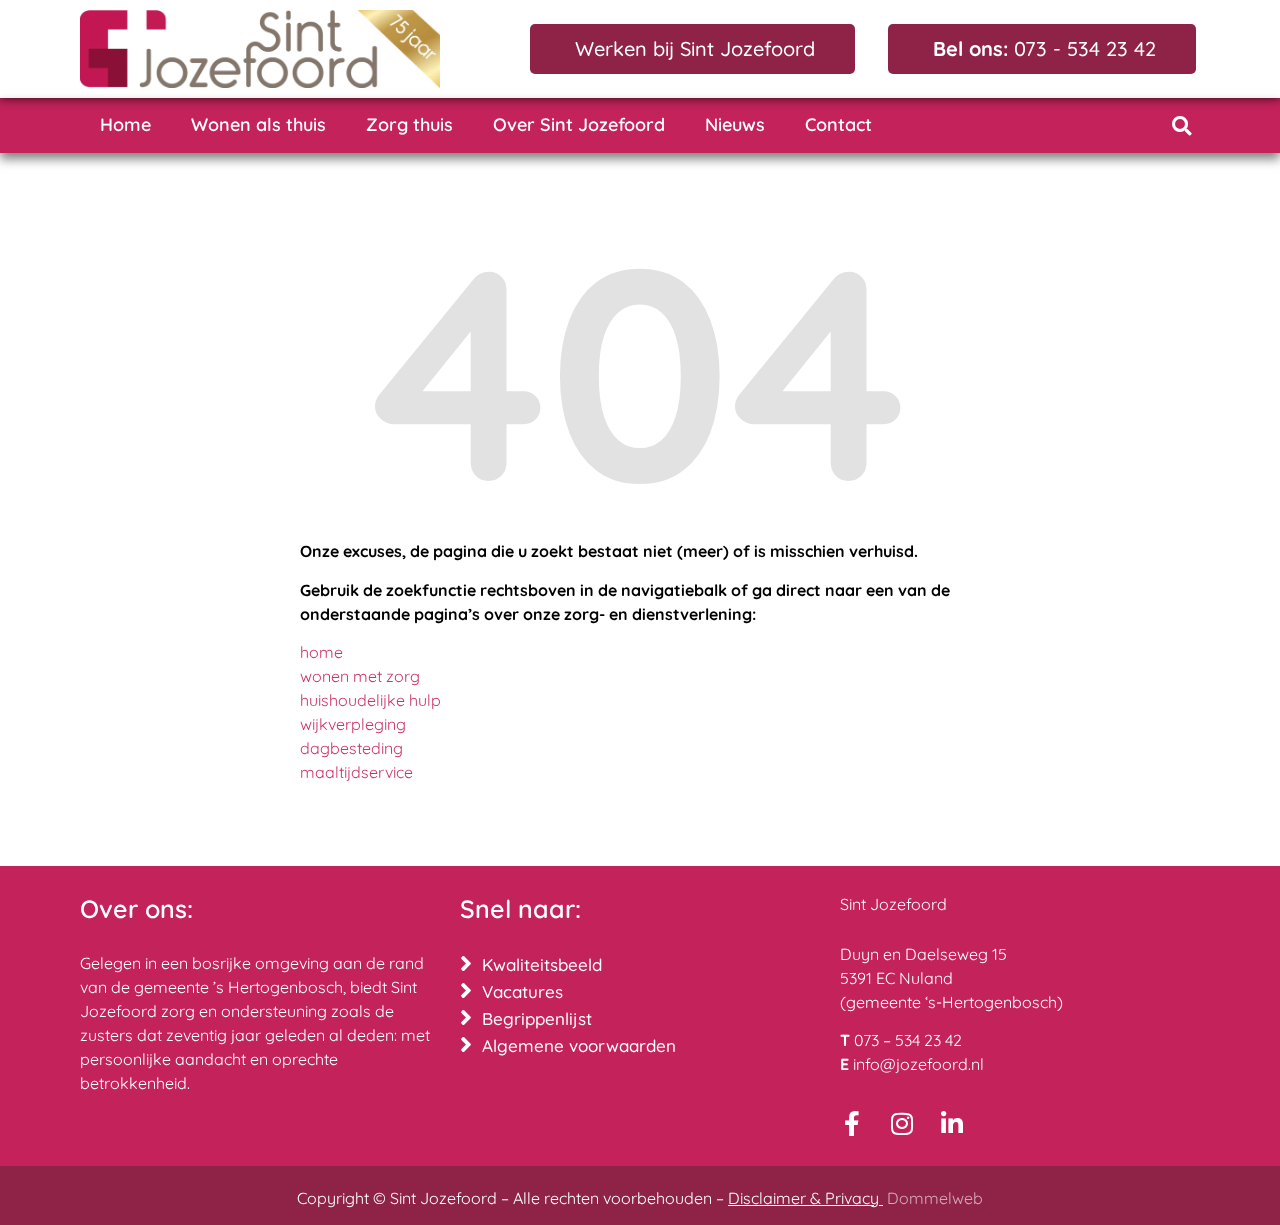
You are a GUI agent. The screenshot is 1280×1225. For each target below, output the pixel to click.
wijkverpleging (353, 724)
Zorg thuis (409, 124)
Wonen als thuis (258, 124)
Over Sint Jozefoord (579, 124)
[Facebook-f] (852, 1123)
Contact (838, 124)
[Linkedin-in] (952, 1123)
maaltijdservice (356, 772)
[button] (1181, 125)
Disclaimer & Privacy (805, 1198)
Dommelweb (935, 1198)
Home (125, 124)
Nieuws (735, 124)
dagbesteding (351, 748)
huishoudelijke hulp (370, 700)
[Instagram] (902, 1123)
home (321, 652)
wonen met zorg (360, 676)
